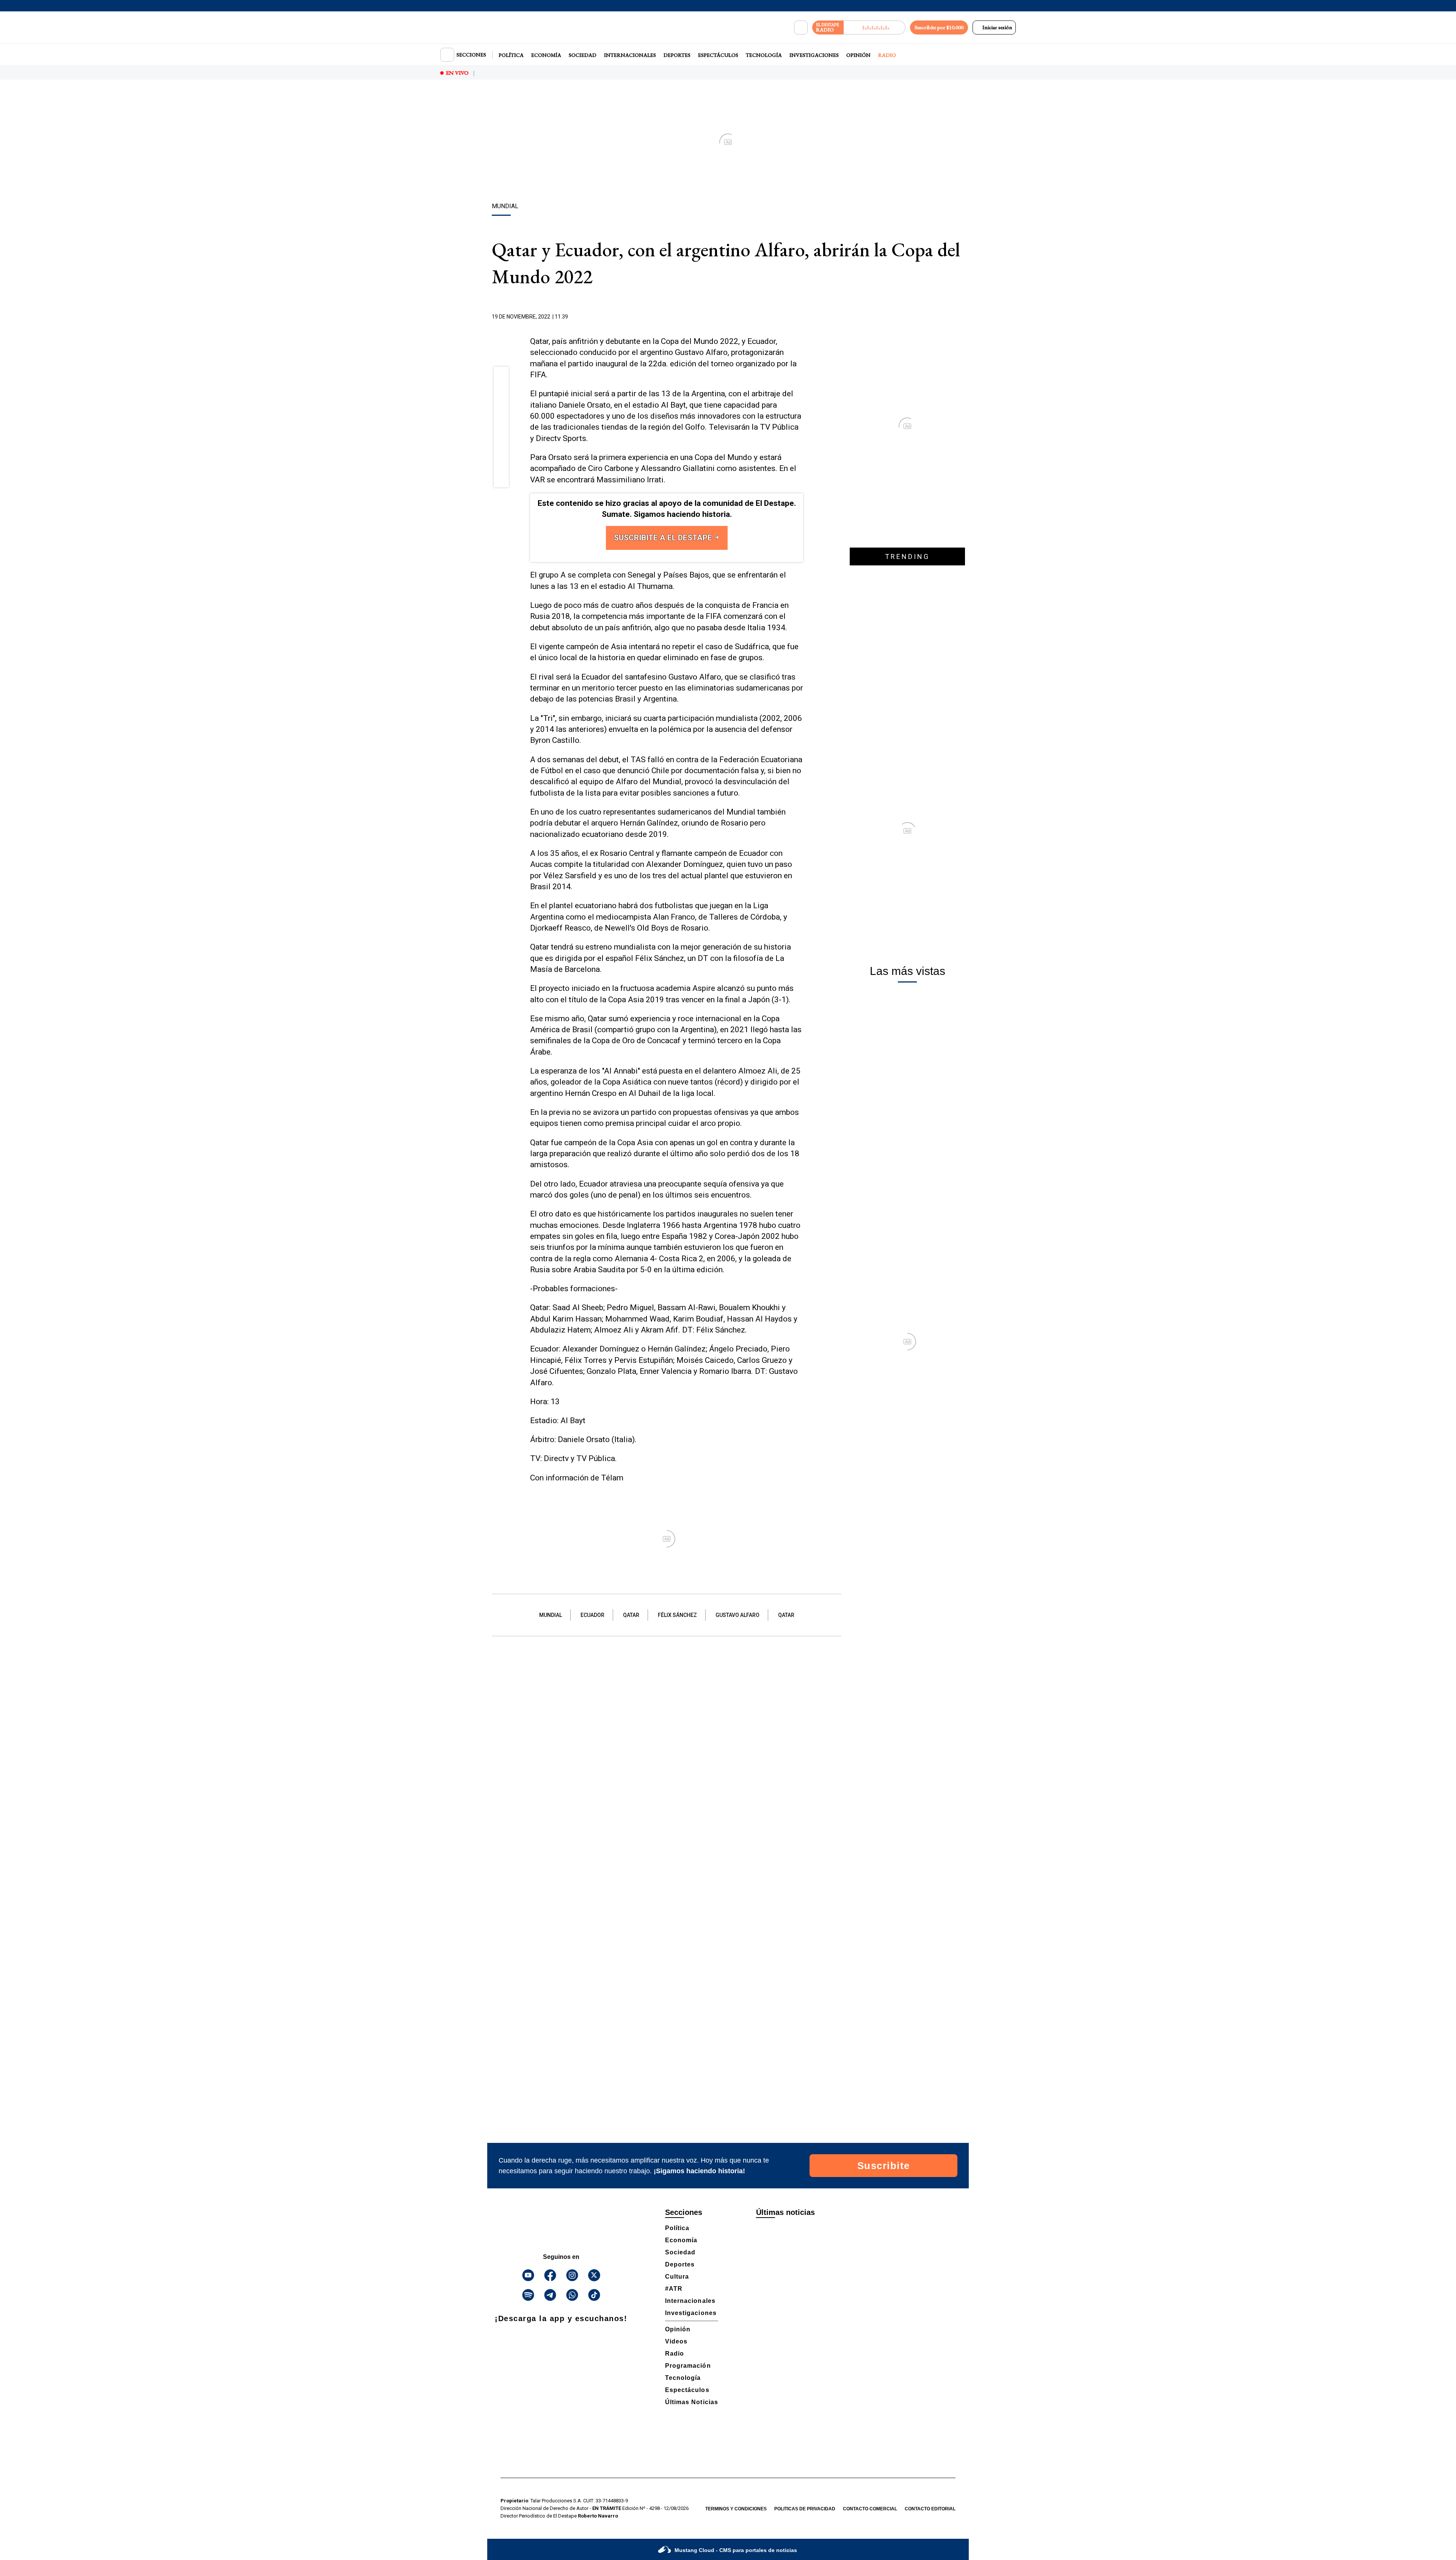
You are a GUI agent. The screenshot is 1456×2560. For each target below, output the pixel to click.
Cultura (677, 2277)
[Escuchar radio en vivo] (875, 27)
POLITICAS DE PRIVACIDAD (805, 2509)
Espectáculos (718, 55)
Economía (546, 55)
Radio (887, 55)
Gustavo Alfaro (737, 1615)
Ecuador (592, 1615)
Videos (676, 2341)
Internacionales (630, 55)
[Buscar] (801, 28)
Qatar (631, 1615)
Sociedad (583, 55)
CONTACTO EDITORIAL (930, 2509)
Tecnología (764, 55)
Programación (688, 2366)
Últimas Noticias (692, 2402)
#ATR (674, 2289)
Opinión (858, 55)
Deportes (677, 55)
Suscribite (884, 2166)
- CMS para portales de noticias (736, 2550)
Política (511, 55)
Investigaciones (814, 55)
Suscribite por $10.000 (939, 27)
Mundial (551, 1615)
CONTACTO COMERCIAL (870, 2509)
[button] (501, 377)
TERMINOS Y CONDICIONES (736, 2509)
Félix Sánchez (677, 1615)
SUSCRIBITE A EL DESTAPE (664, 538)
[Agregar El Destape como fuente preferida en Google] (801, 317)
